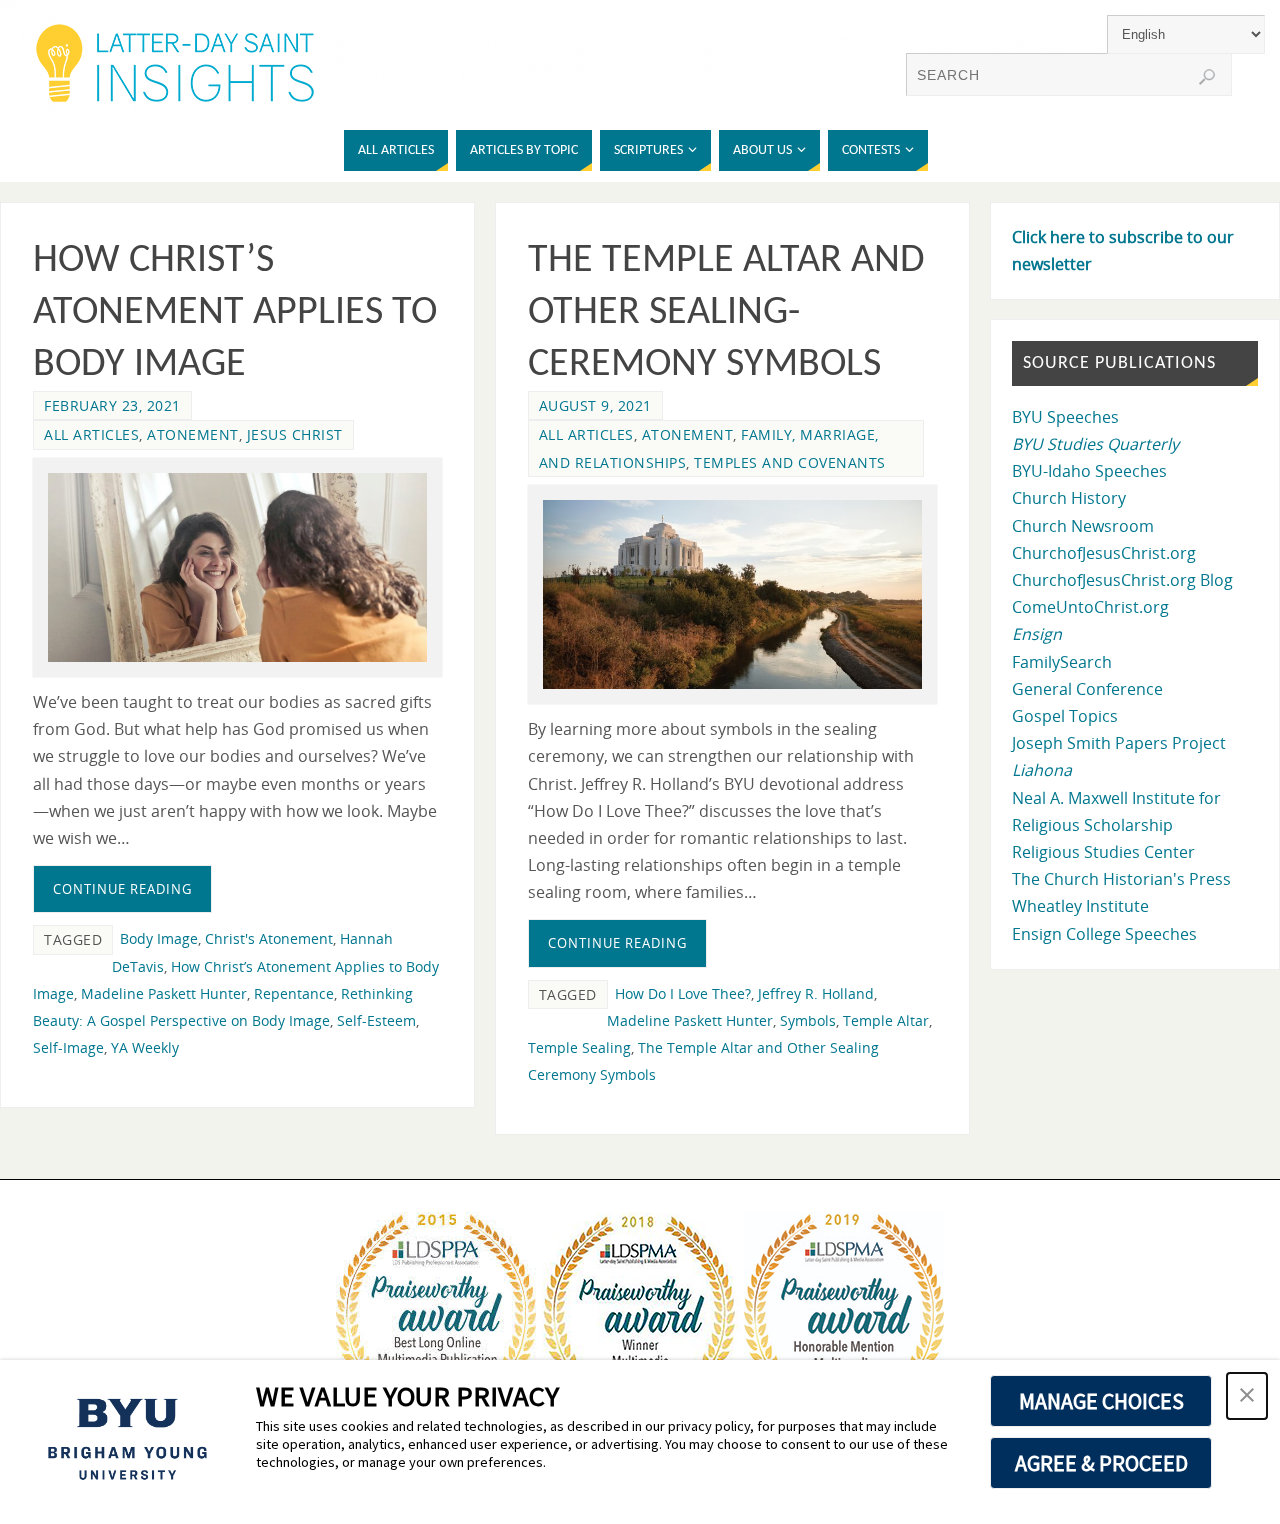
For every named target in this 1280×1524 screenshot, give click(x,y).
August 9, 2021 (595, 405)
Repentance (294, 993)
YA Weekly (145, 1047)
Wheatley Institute (1080, 906)
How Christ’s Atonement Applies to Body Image (235, 313)
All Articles (91, 434)
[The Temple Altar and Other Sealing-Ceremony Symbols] (732, 594)
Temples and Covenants (790, 462)
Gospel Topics (1065, 716)
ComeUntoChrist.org (1090, 607)
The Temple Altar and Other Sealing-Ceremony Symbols (726, 313)
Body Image (159, 938)
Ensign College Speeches (1104, 934)
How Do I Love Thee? (683, 993)
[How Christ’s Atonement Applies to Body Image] (237, 567)
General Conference (1087, 689)
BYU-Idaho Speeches (1089, 471)
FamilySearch (1062, 662)
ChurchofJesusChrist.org (1104, 553)
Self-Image (68, 1047)
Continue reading (122, 889)
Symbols (808, 1020)
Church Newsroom (1083, 526)
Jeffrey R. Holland (816, 993)
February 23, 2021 (112, 405)
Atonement (193, 434)
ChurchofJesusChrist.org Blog (1122, 580)
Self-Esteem (376, 1020)
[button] (1247, 1396)
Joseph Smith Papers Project (1119, 743)
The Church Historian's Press (1121, 879)
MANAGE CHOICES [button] (1101, 1401)
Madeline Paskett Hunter (164, 993)
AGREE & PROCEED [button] (1101, 1463)
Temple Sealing (579, 1047)
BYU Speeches (1065, 417)
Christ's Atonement (269, 938)
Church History (1069, 498)
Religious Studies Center (1103, 852)
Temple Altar (886, 1020)
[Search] (1207, 77)
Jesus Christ (295, 434)
